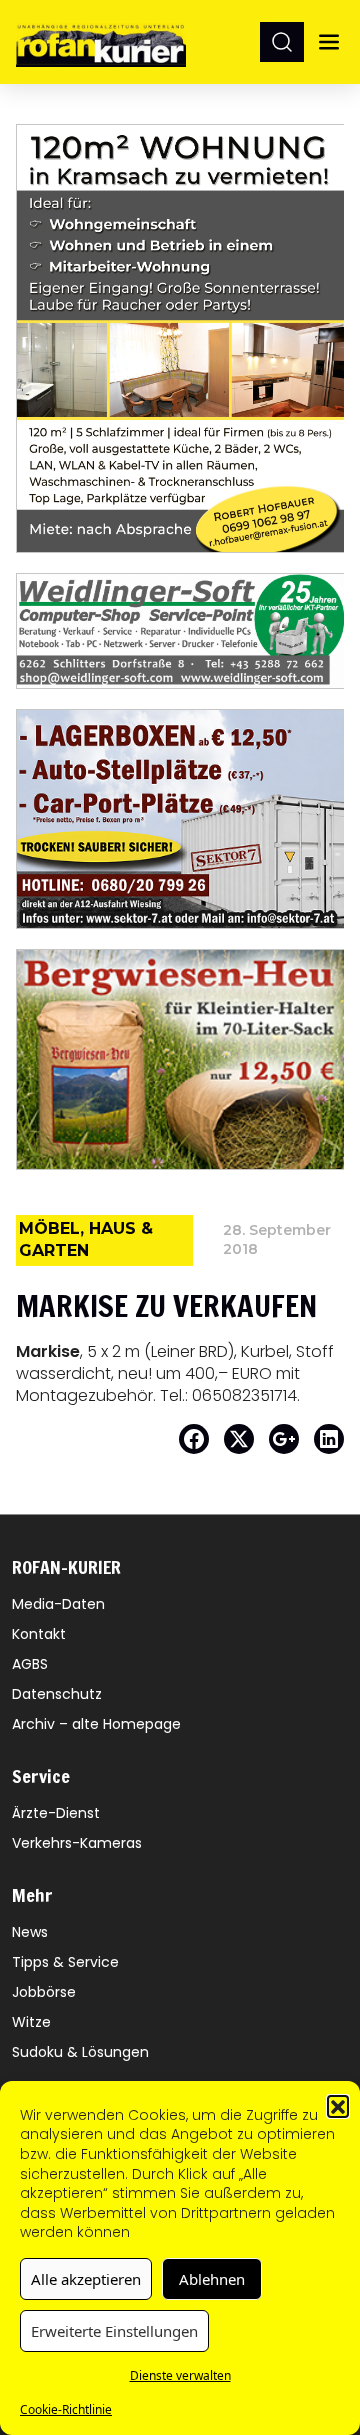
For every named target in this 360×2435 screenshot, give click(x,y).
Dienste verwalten (180, 2375)
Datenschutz (57, 1694)
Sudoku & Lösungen (80, 2052)
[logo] (101, 41)
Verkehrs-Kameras (77, 1843)
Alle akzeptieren (86, 2279)
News (30, 1932)
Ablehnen (212, 2279)
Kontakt (39, 1634)
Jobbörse (44, 1992)
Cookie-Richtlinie (66, 2409)
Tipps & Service (65, 1962)
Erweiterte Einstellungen (114, 2331)
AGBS (30, 1664)
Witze (31, 2022)
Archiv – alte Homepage (96, 1724)
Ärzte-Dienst (56, 1813)
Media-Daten (58, 1604)
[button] (338, 2106)
